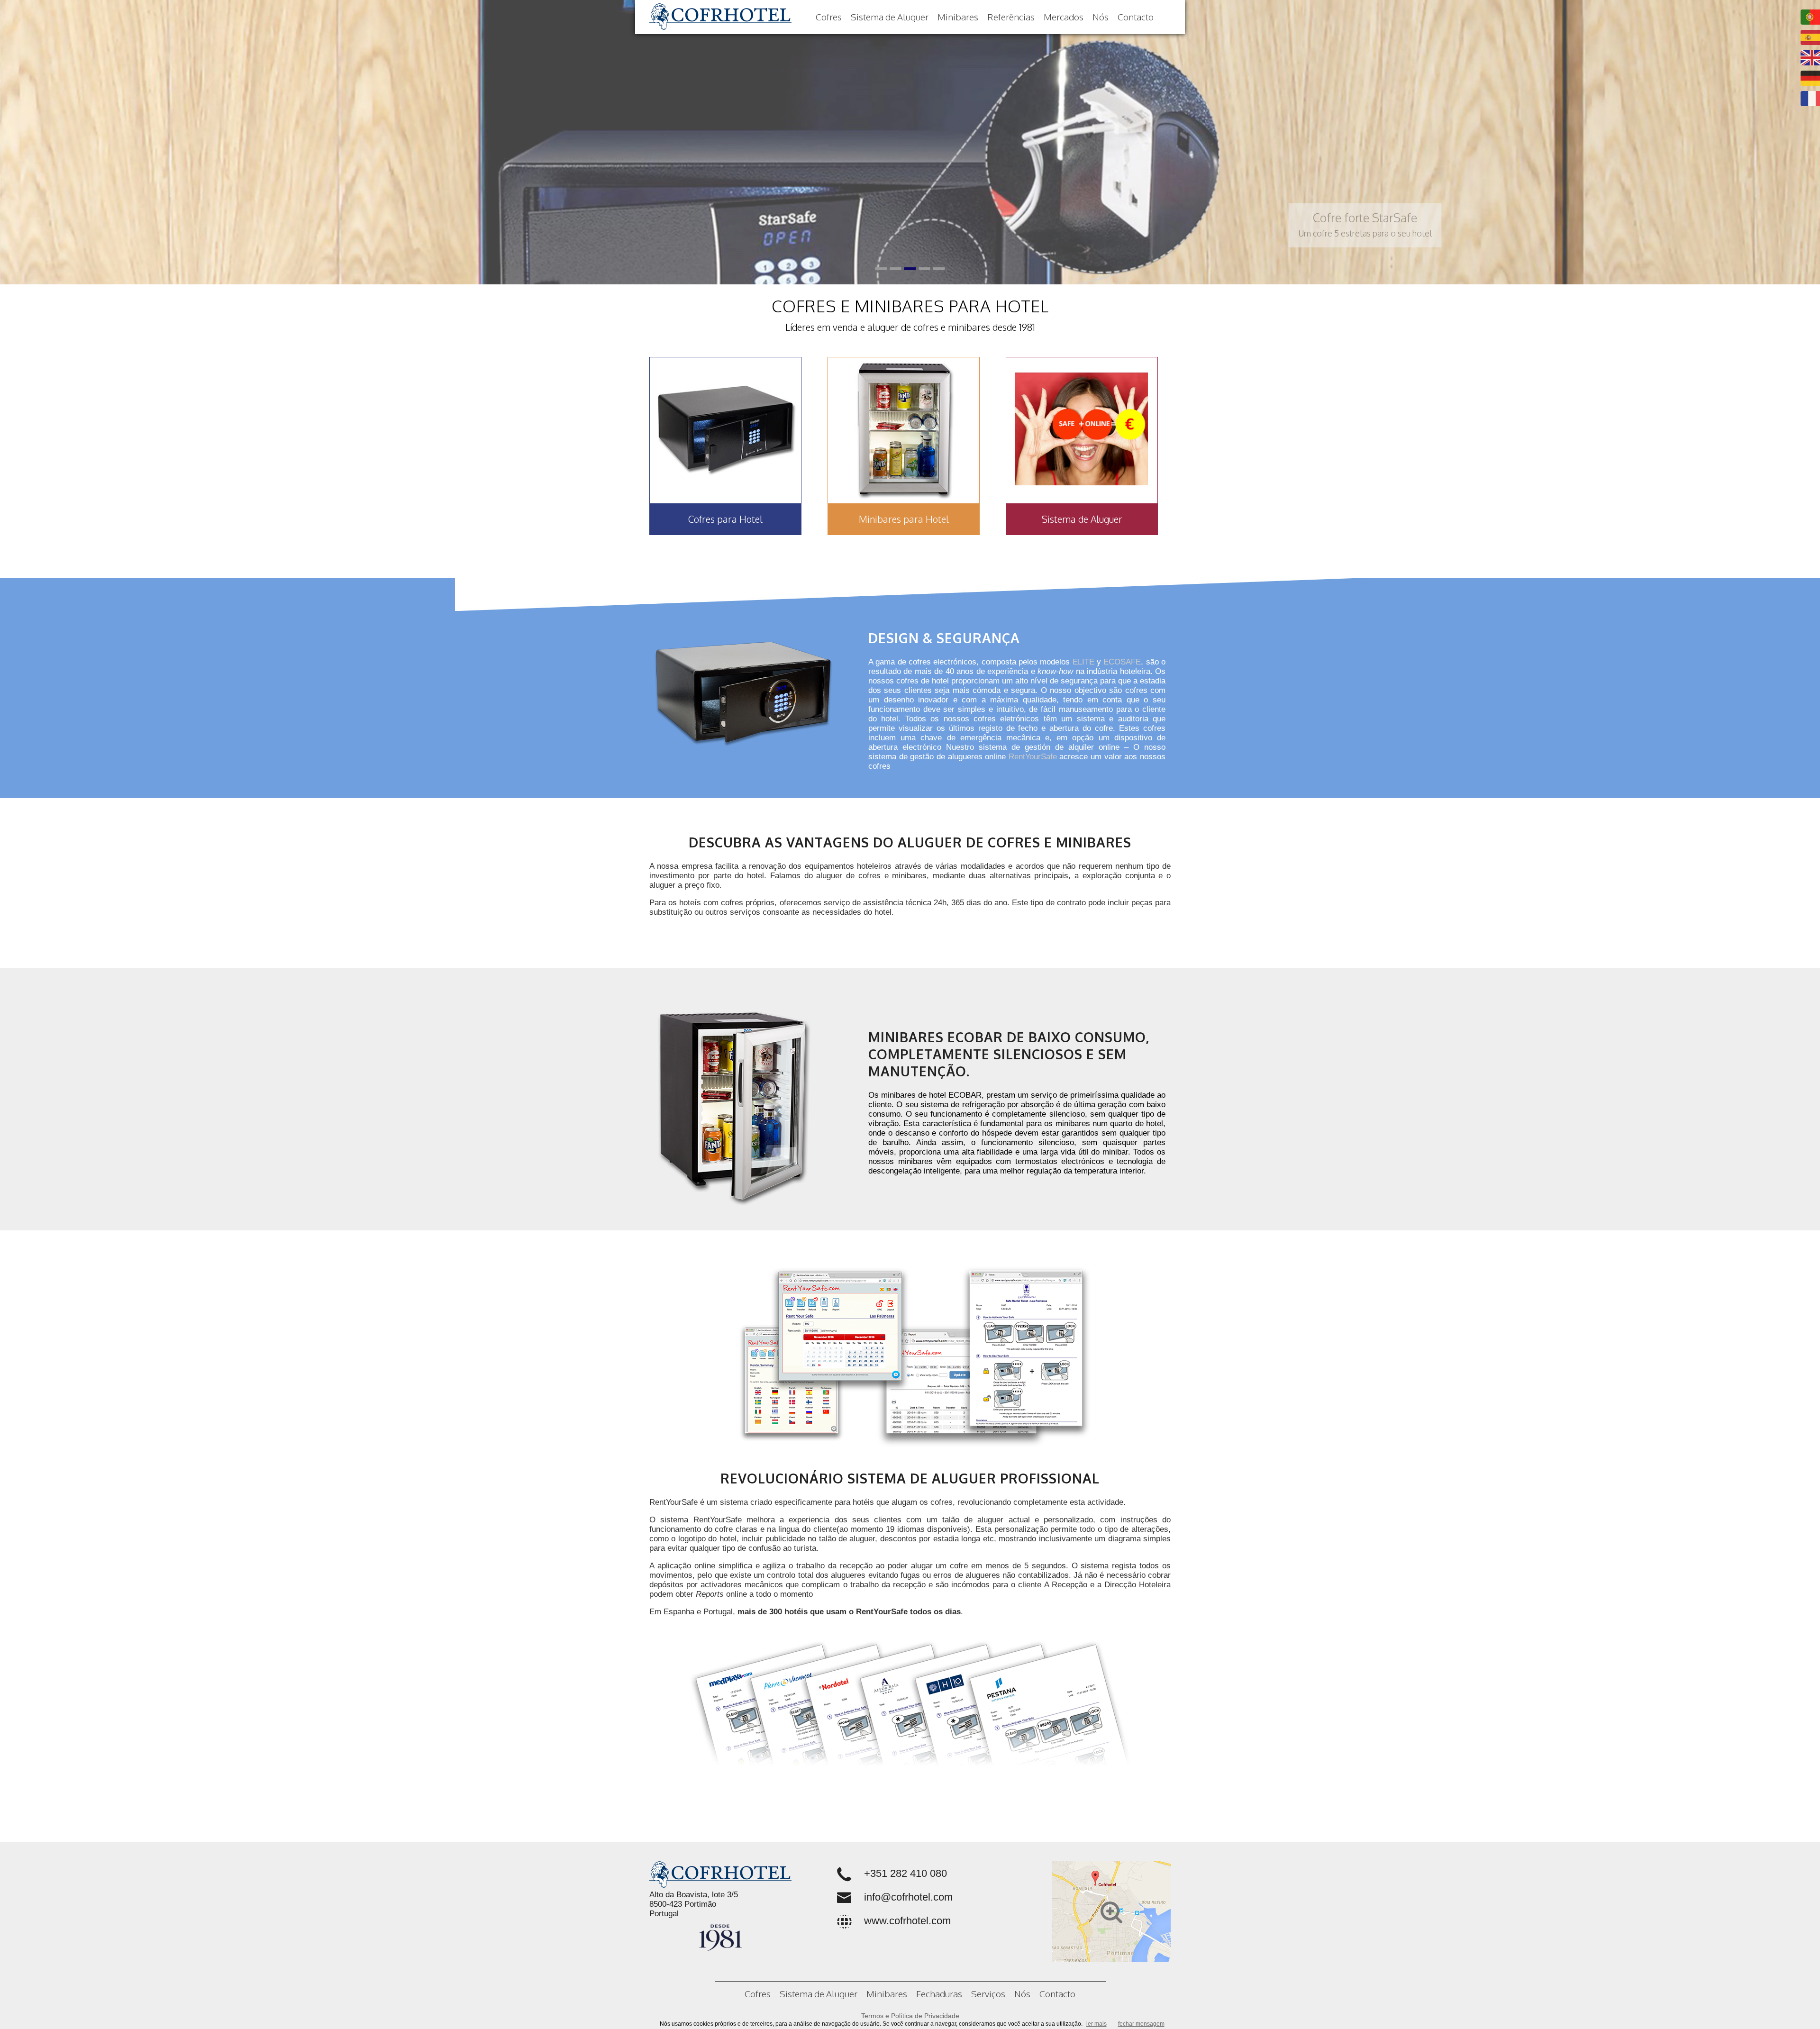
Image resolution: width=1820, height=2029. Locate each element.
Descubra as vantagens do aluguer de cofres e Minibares (910, 842)
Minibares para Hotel (904, 519)
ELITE (1083, 662)
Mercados (1064, 17)
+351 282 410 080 (905, 1873)
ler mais (1097, 2024)
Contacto (1136, 17)
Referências (1011, 17)
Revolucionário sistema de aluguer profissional (910, 1478)
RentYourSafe (1033, 757)
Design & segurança (944, 638)
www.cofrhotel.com (907, 1921)
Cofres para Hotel (725, 519)
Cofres (829, 17)
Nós (1101, 17)
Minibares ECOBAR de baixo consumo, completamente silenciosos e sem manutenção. (1009, 1054)
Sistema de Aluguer (890, 17)
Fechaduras (939, 1993)
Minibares (958, 17)
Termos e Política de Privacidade (910, 2016)
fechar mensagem (1141, 2024)
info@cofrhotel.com (908, 1897)
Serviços (988, 1993)
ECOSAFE (1122, 662)
